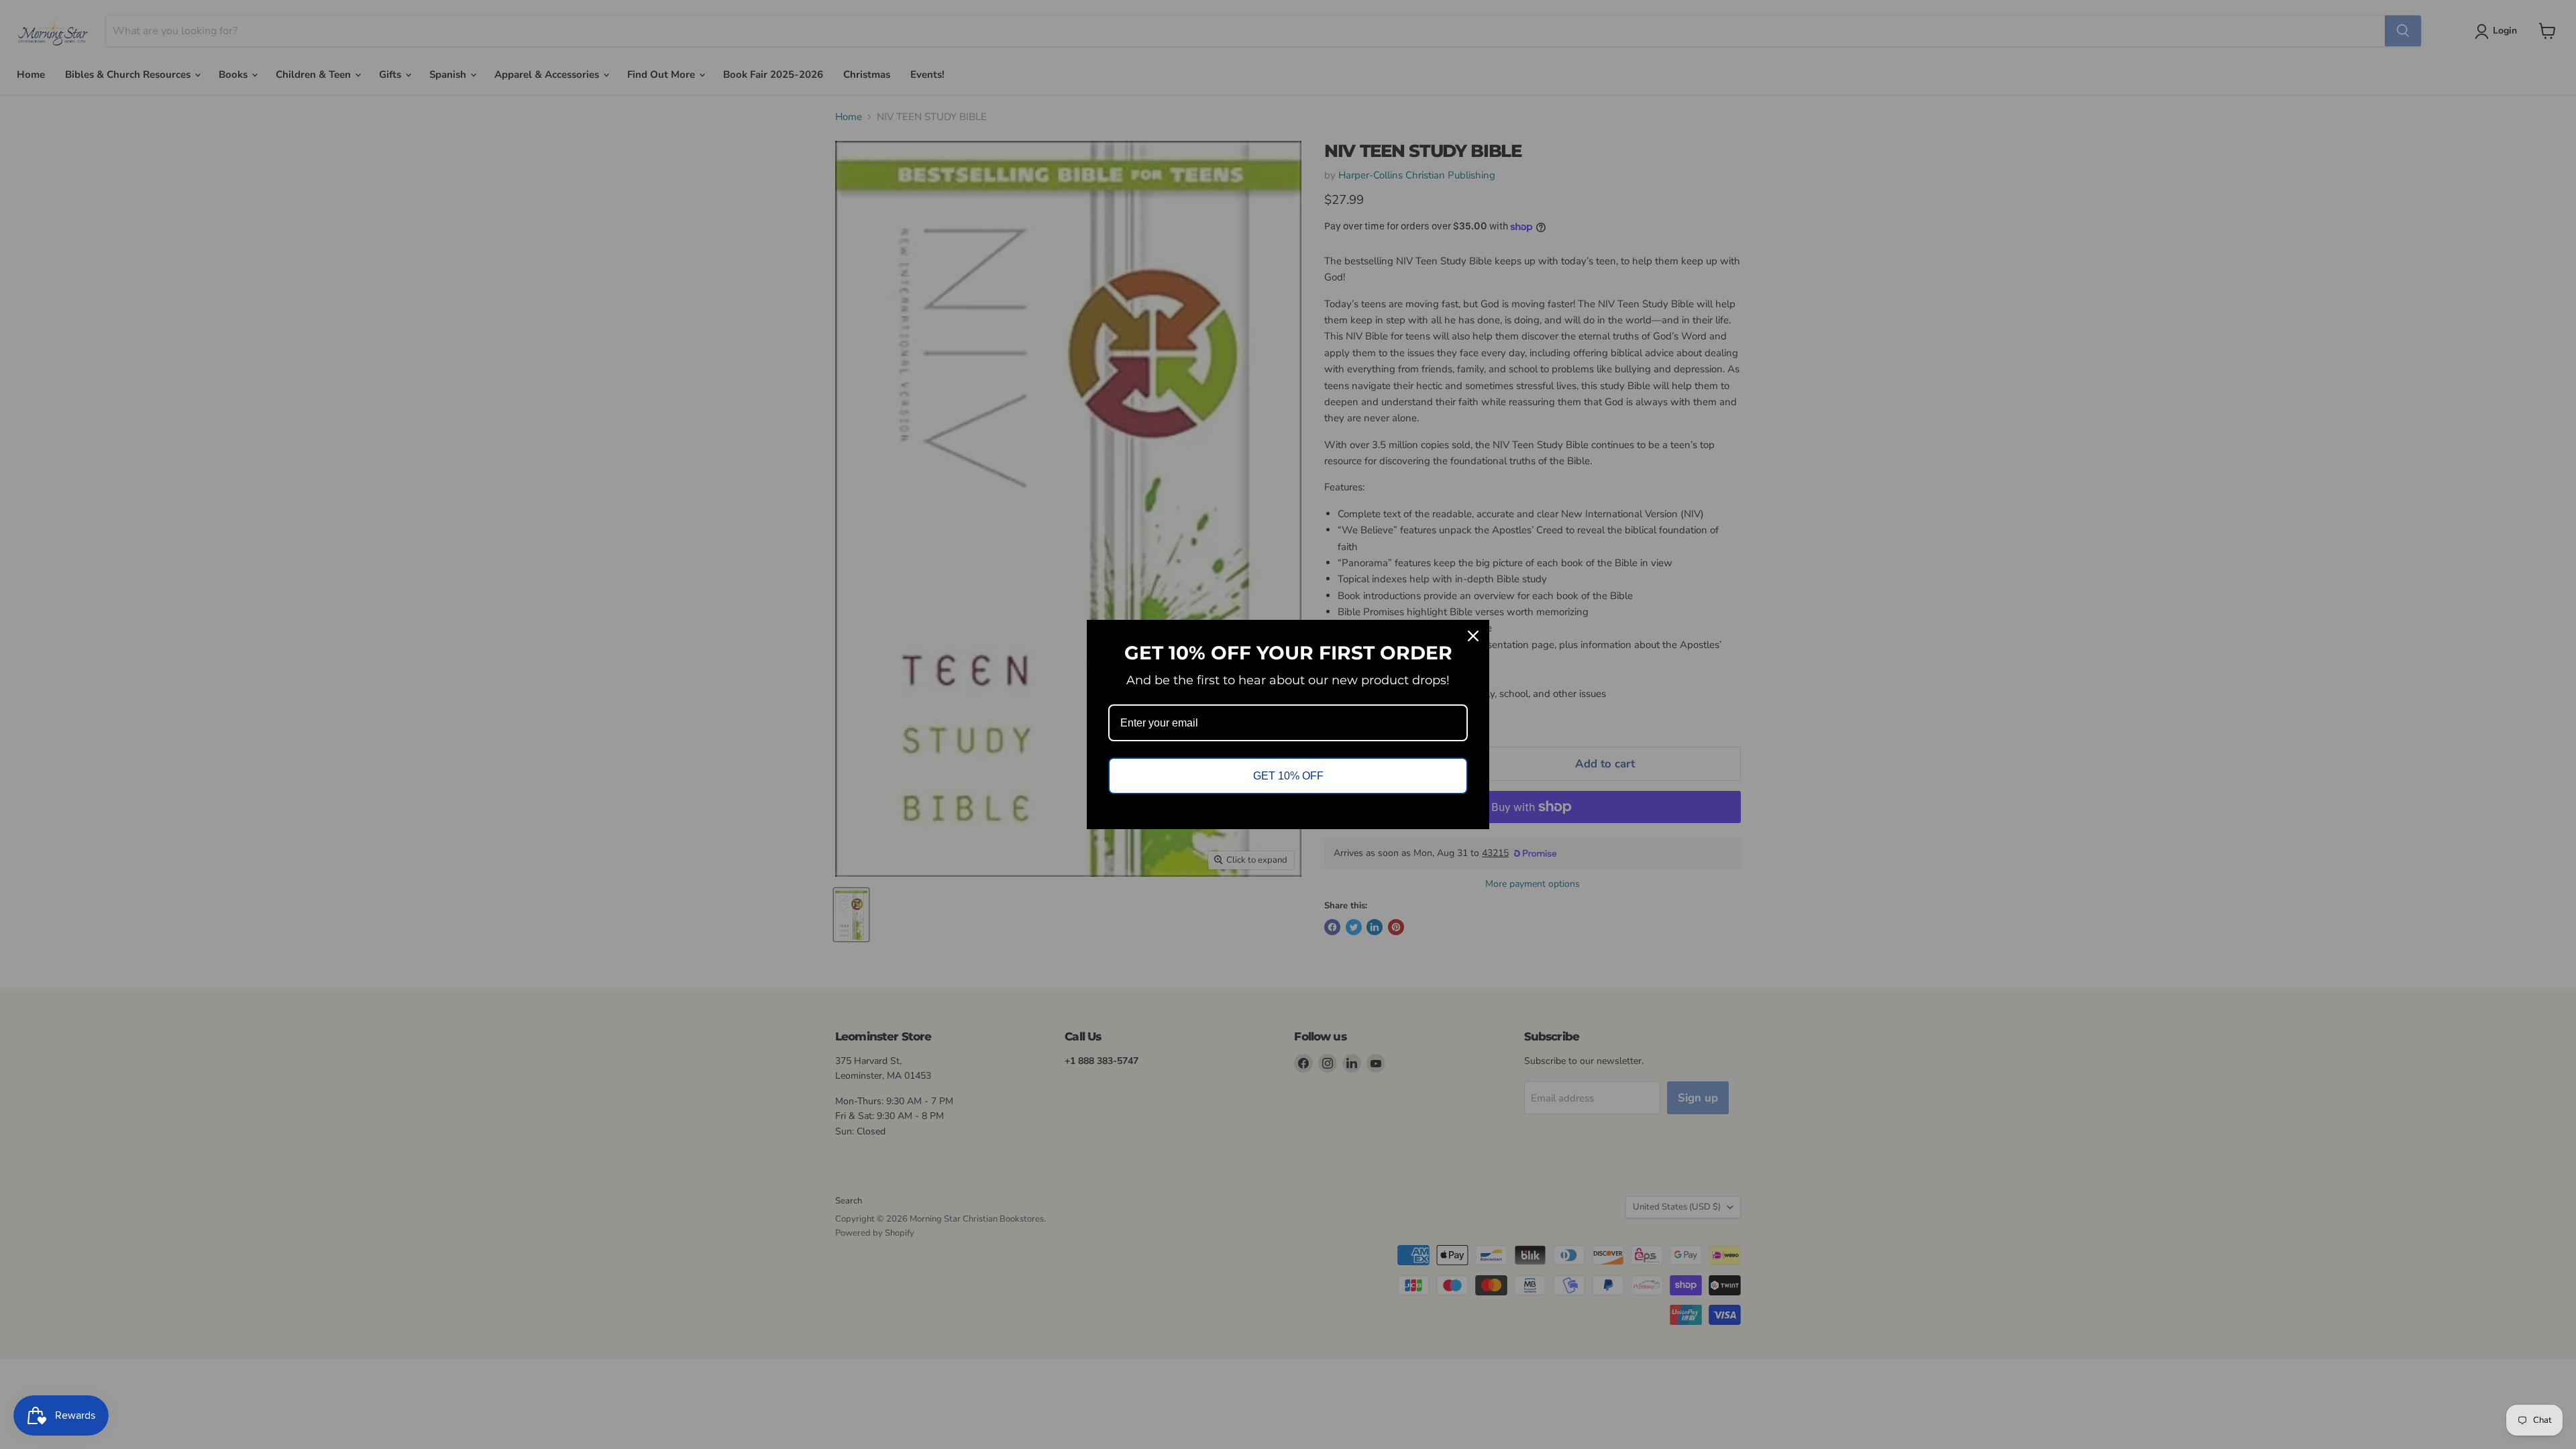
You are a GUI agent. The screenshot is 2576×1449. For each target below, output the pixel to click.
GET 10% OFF (1288, 776)
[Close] (1473, 636)
